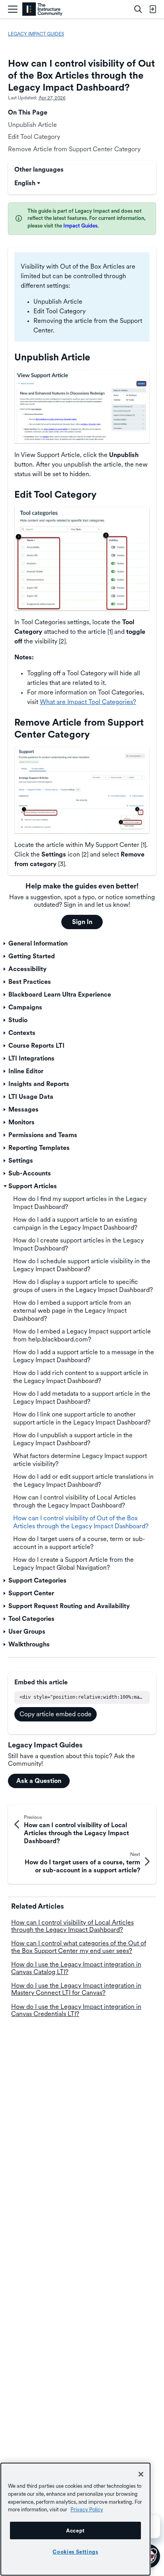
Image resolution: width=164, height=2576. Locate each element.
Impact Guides (80, 226)
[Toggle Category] (5, 944)
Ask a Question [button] (39, 1781)
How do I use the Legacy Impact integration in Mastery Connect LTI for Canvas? (76, 1989)
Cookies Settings (75, 2552)
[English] (42, 9)
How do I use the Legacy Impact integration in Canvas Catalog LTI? (76, 1968)
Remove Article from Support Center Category (74, 149)
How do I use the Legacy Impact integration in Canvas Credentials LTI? (76, 2010)
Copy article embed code (56, 1714)
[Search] (138, 9)
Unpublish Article (32, 125)
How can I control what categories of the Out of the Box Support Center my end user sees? (79, 1947)
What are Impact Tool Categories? (88, 702)
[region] (75, 2519)
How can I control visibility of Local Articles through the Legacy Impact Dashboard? (72, 1926)
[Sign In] (152, 9)
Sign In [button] (82, 922)
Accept (75, 2530)
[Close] (141, 2474)
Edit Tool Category (34, 137)
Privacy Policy (87, 2509)
